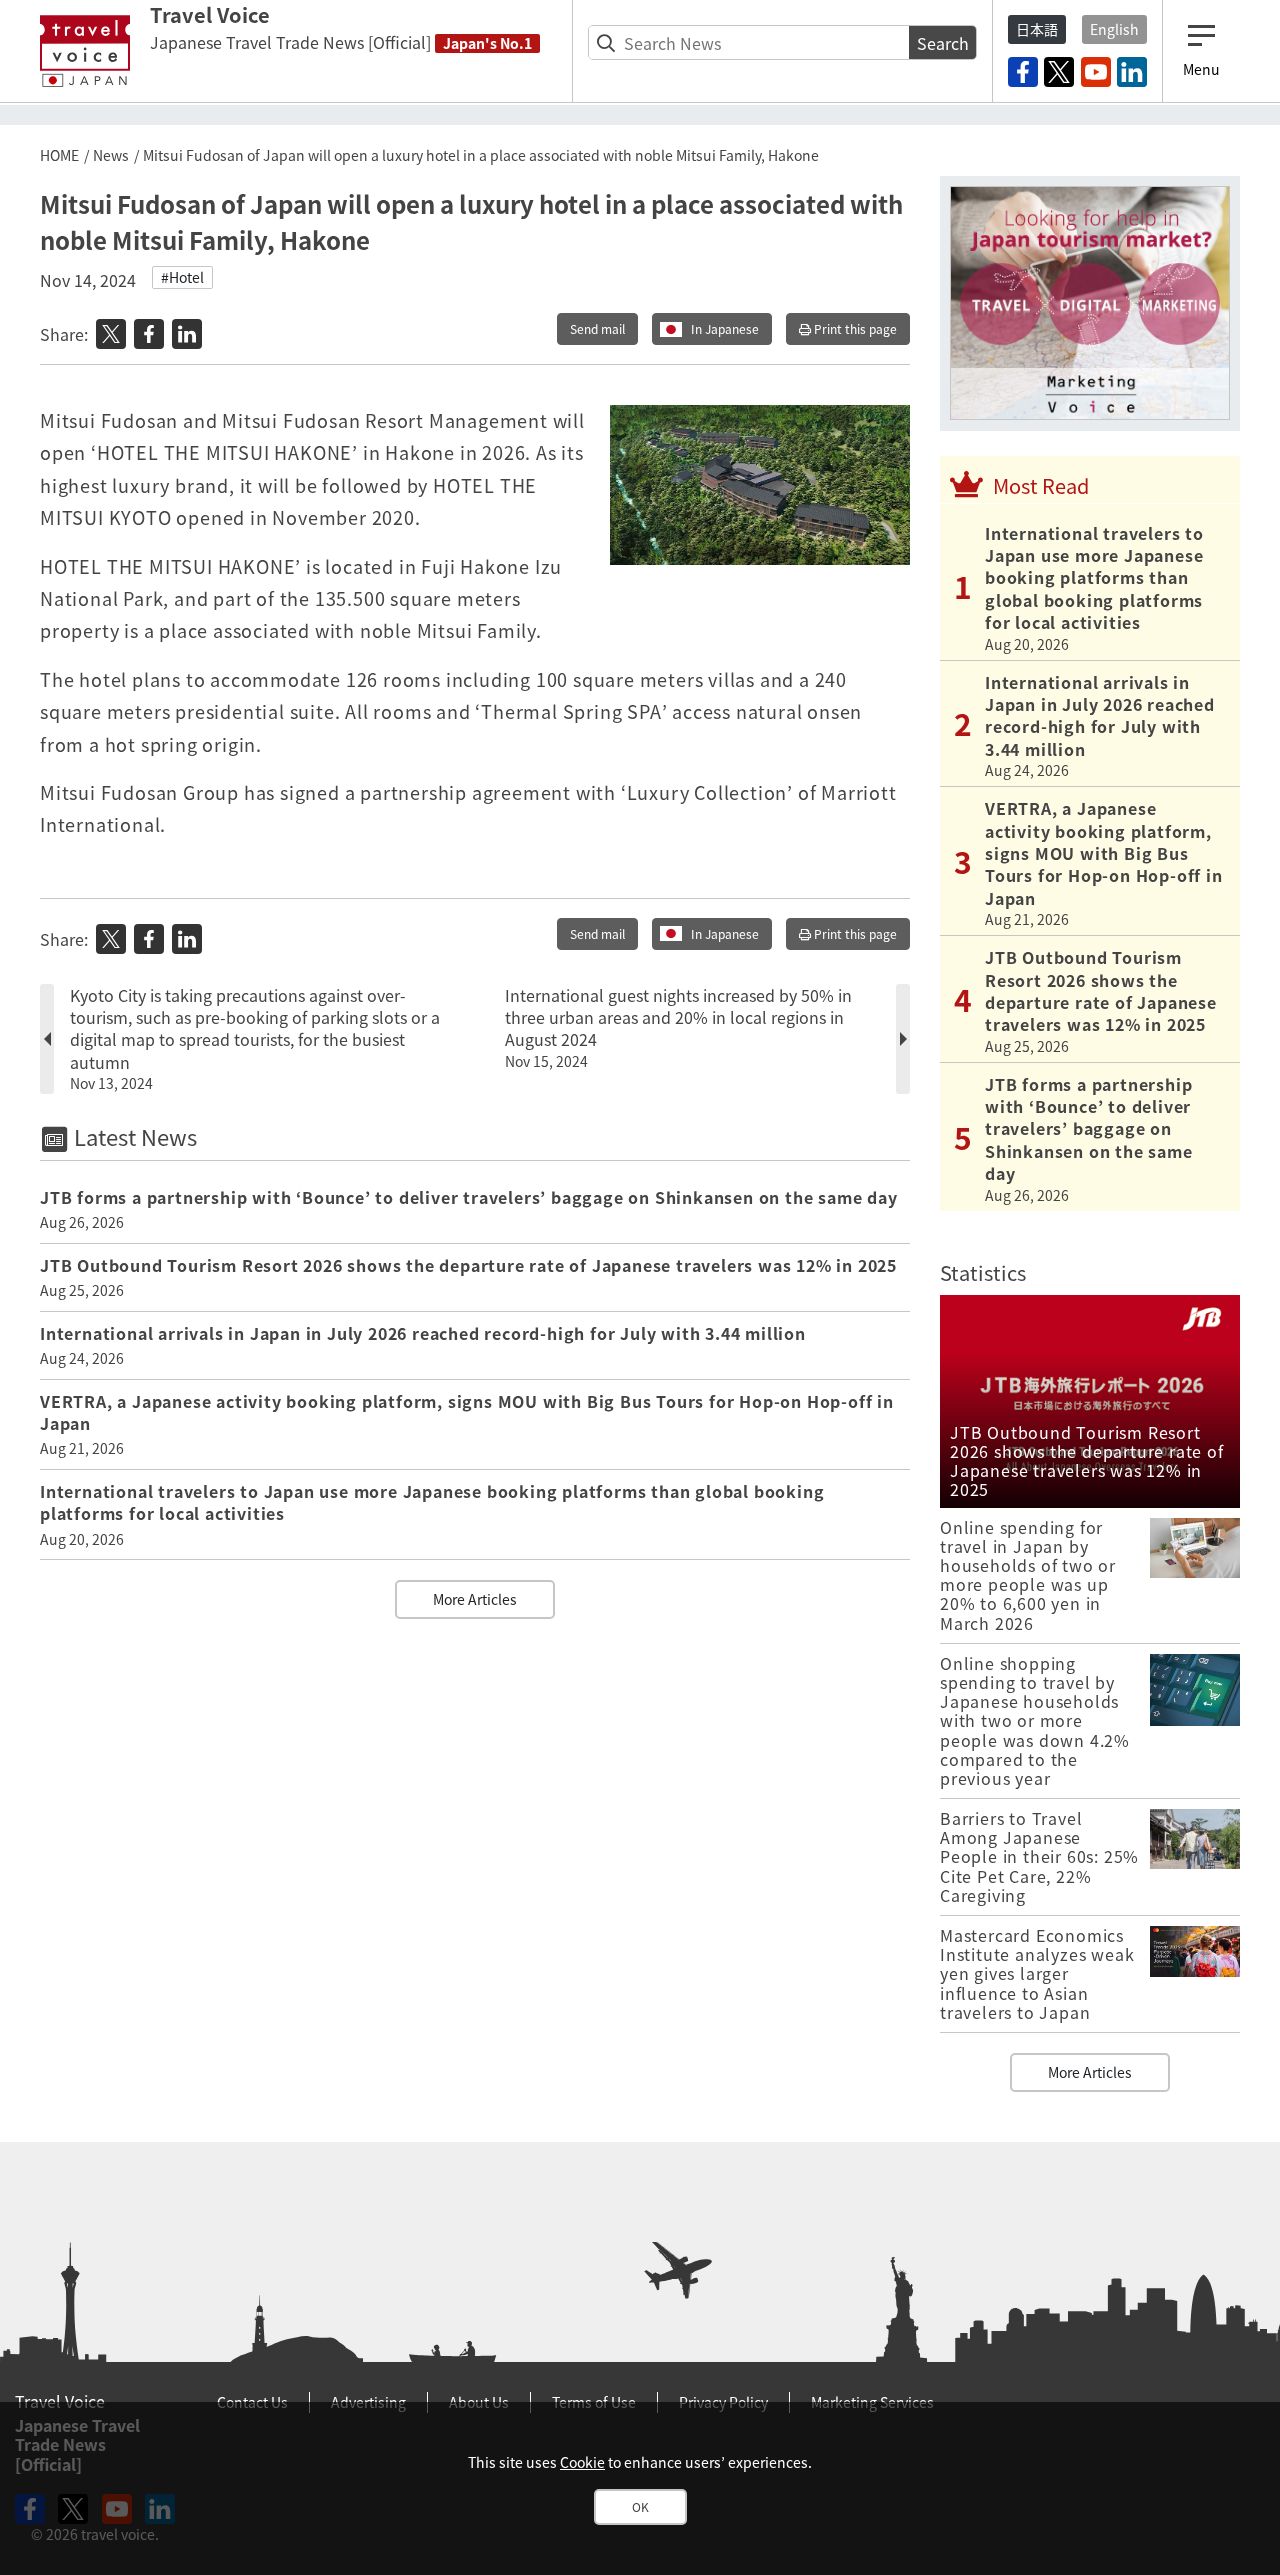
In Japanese (725, 329)
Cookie (582, 2462)
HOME (59, 155)
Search (943, 43)
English (1114, 29)
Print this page (854, 329)
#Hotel (182, 277)
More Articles (475, 1599)
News (111, 155)
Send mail (597, 329)
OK (640, 2507)
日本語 (1037, 29)
